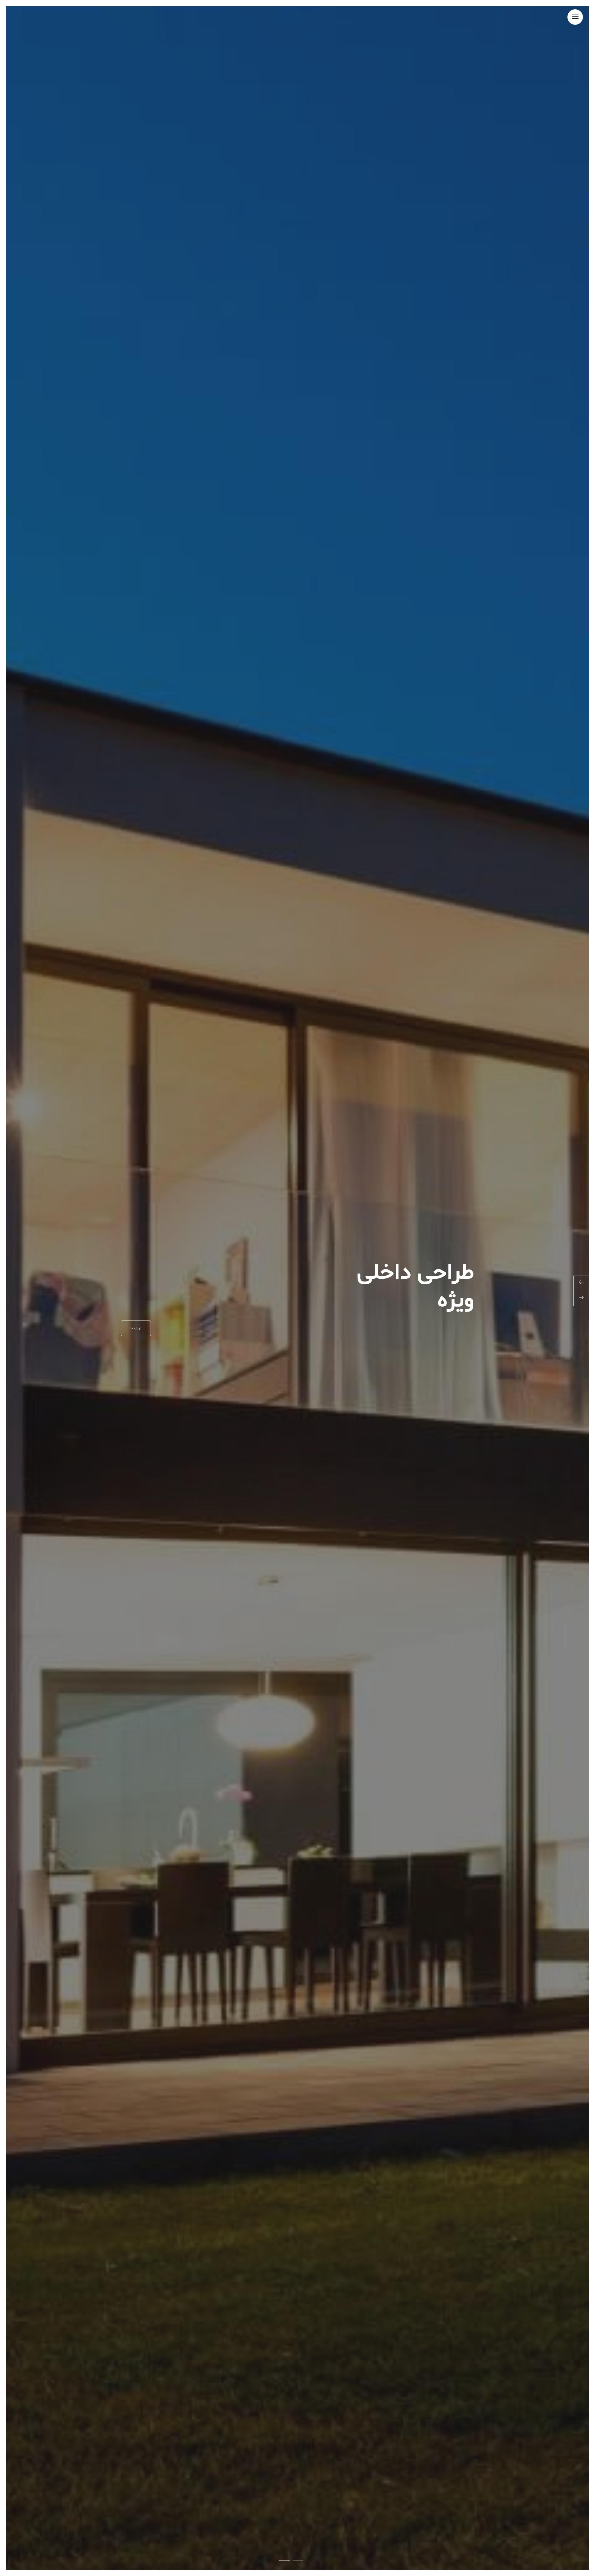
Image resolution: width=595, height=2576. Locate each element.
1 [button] (298, 2561)
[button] (575, 17)
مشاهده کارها (140, 1328)
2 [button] (285, 2561)
